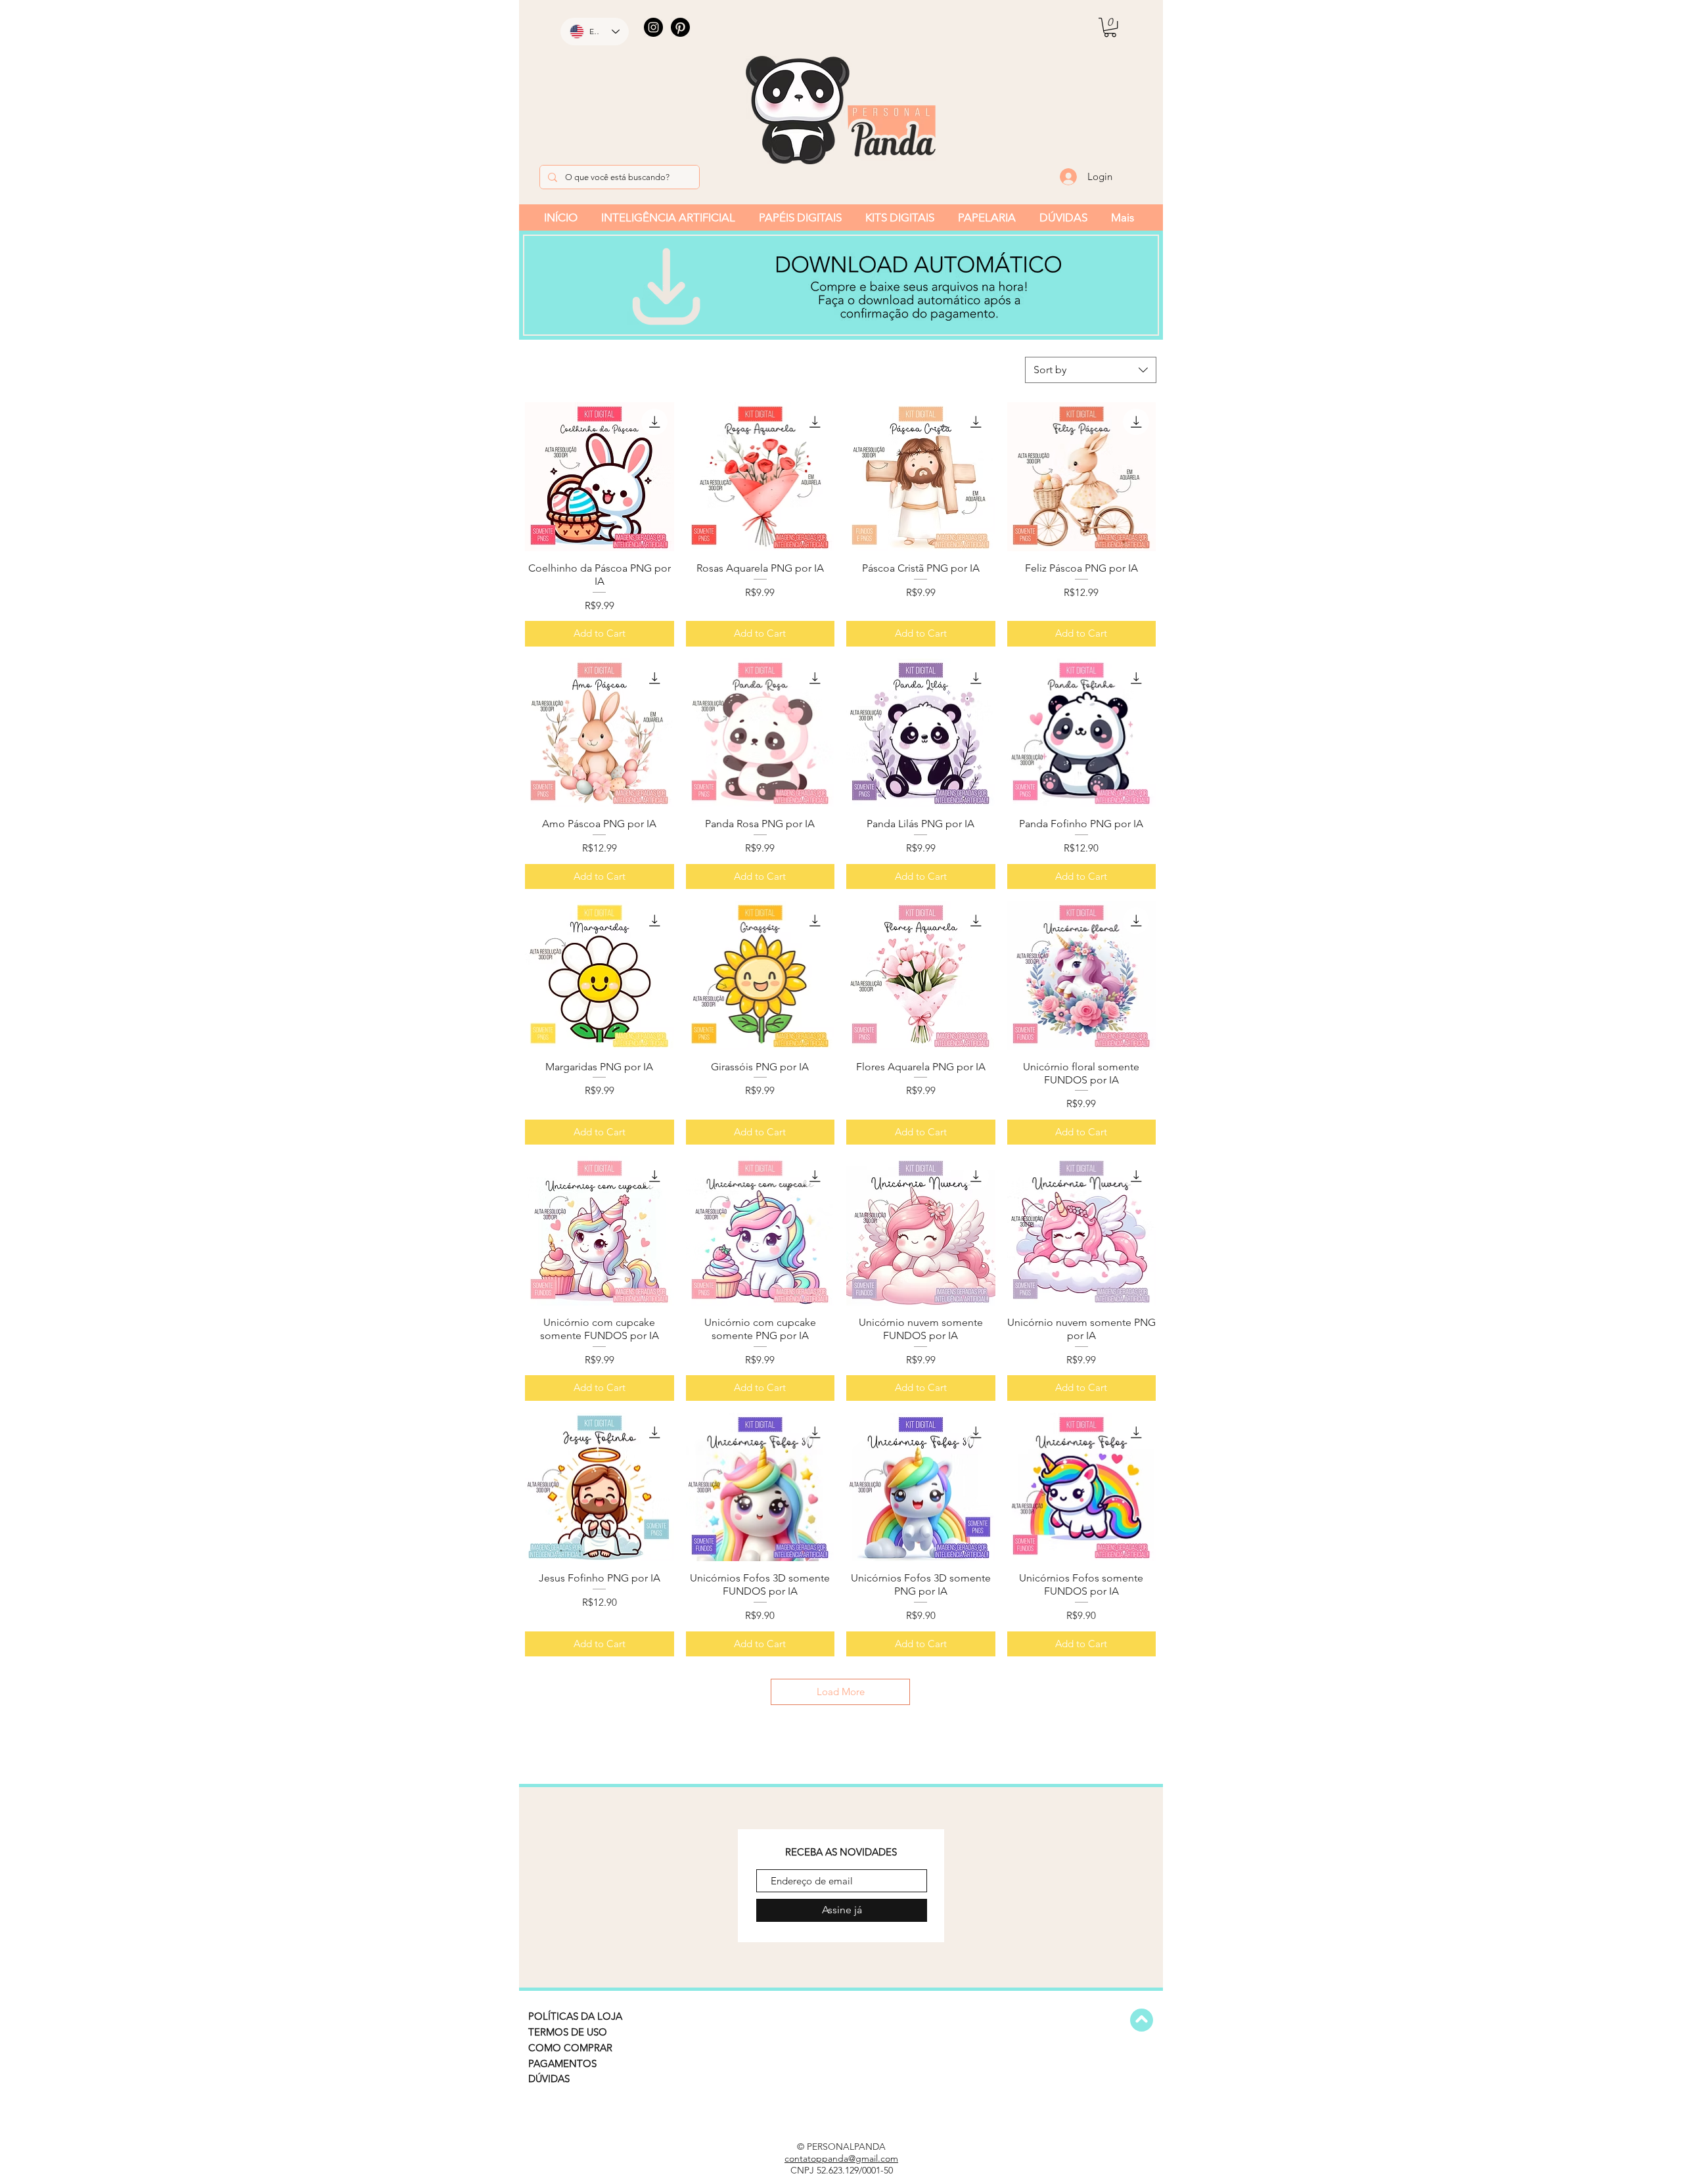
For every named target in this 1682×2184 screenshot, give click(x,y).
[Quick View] (600, 477)
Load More (841, 1692)
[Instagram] (653, 27)
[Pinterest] (680, 27)
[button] (1110, 27)
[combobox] (1091, 370)
